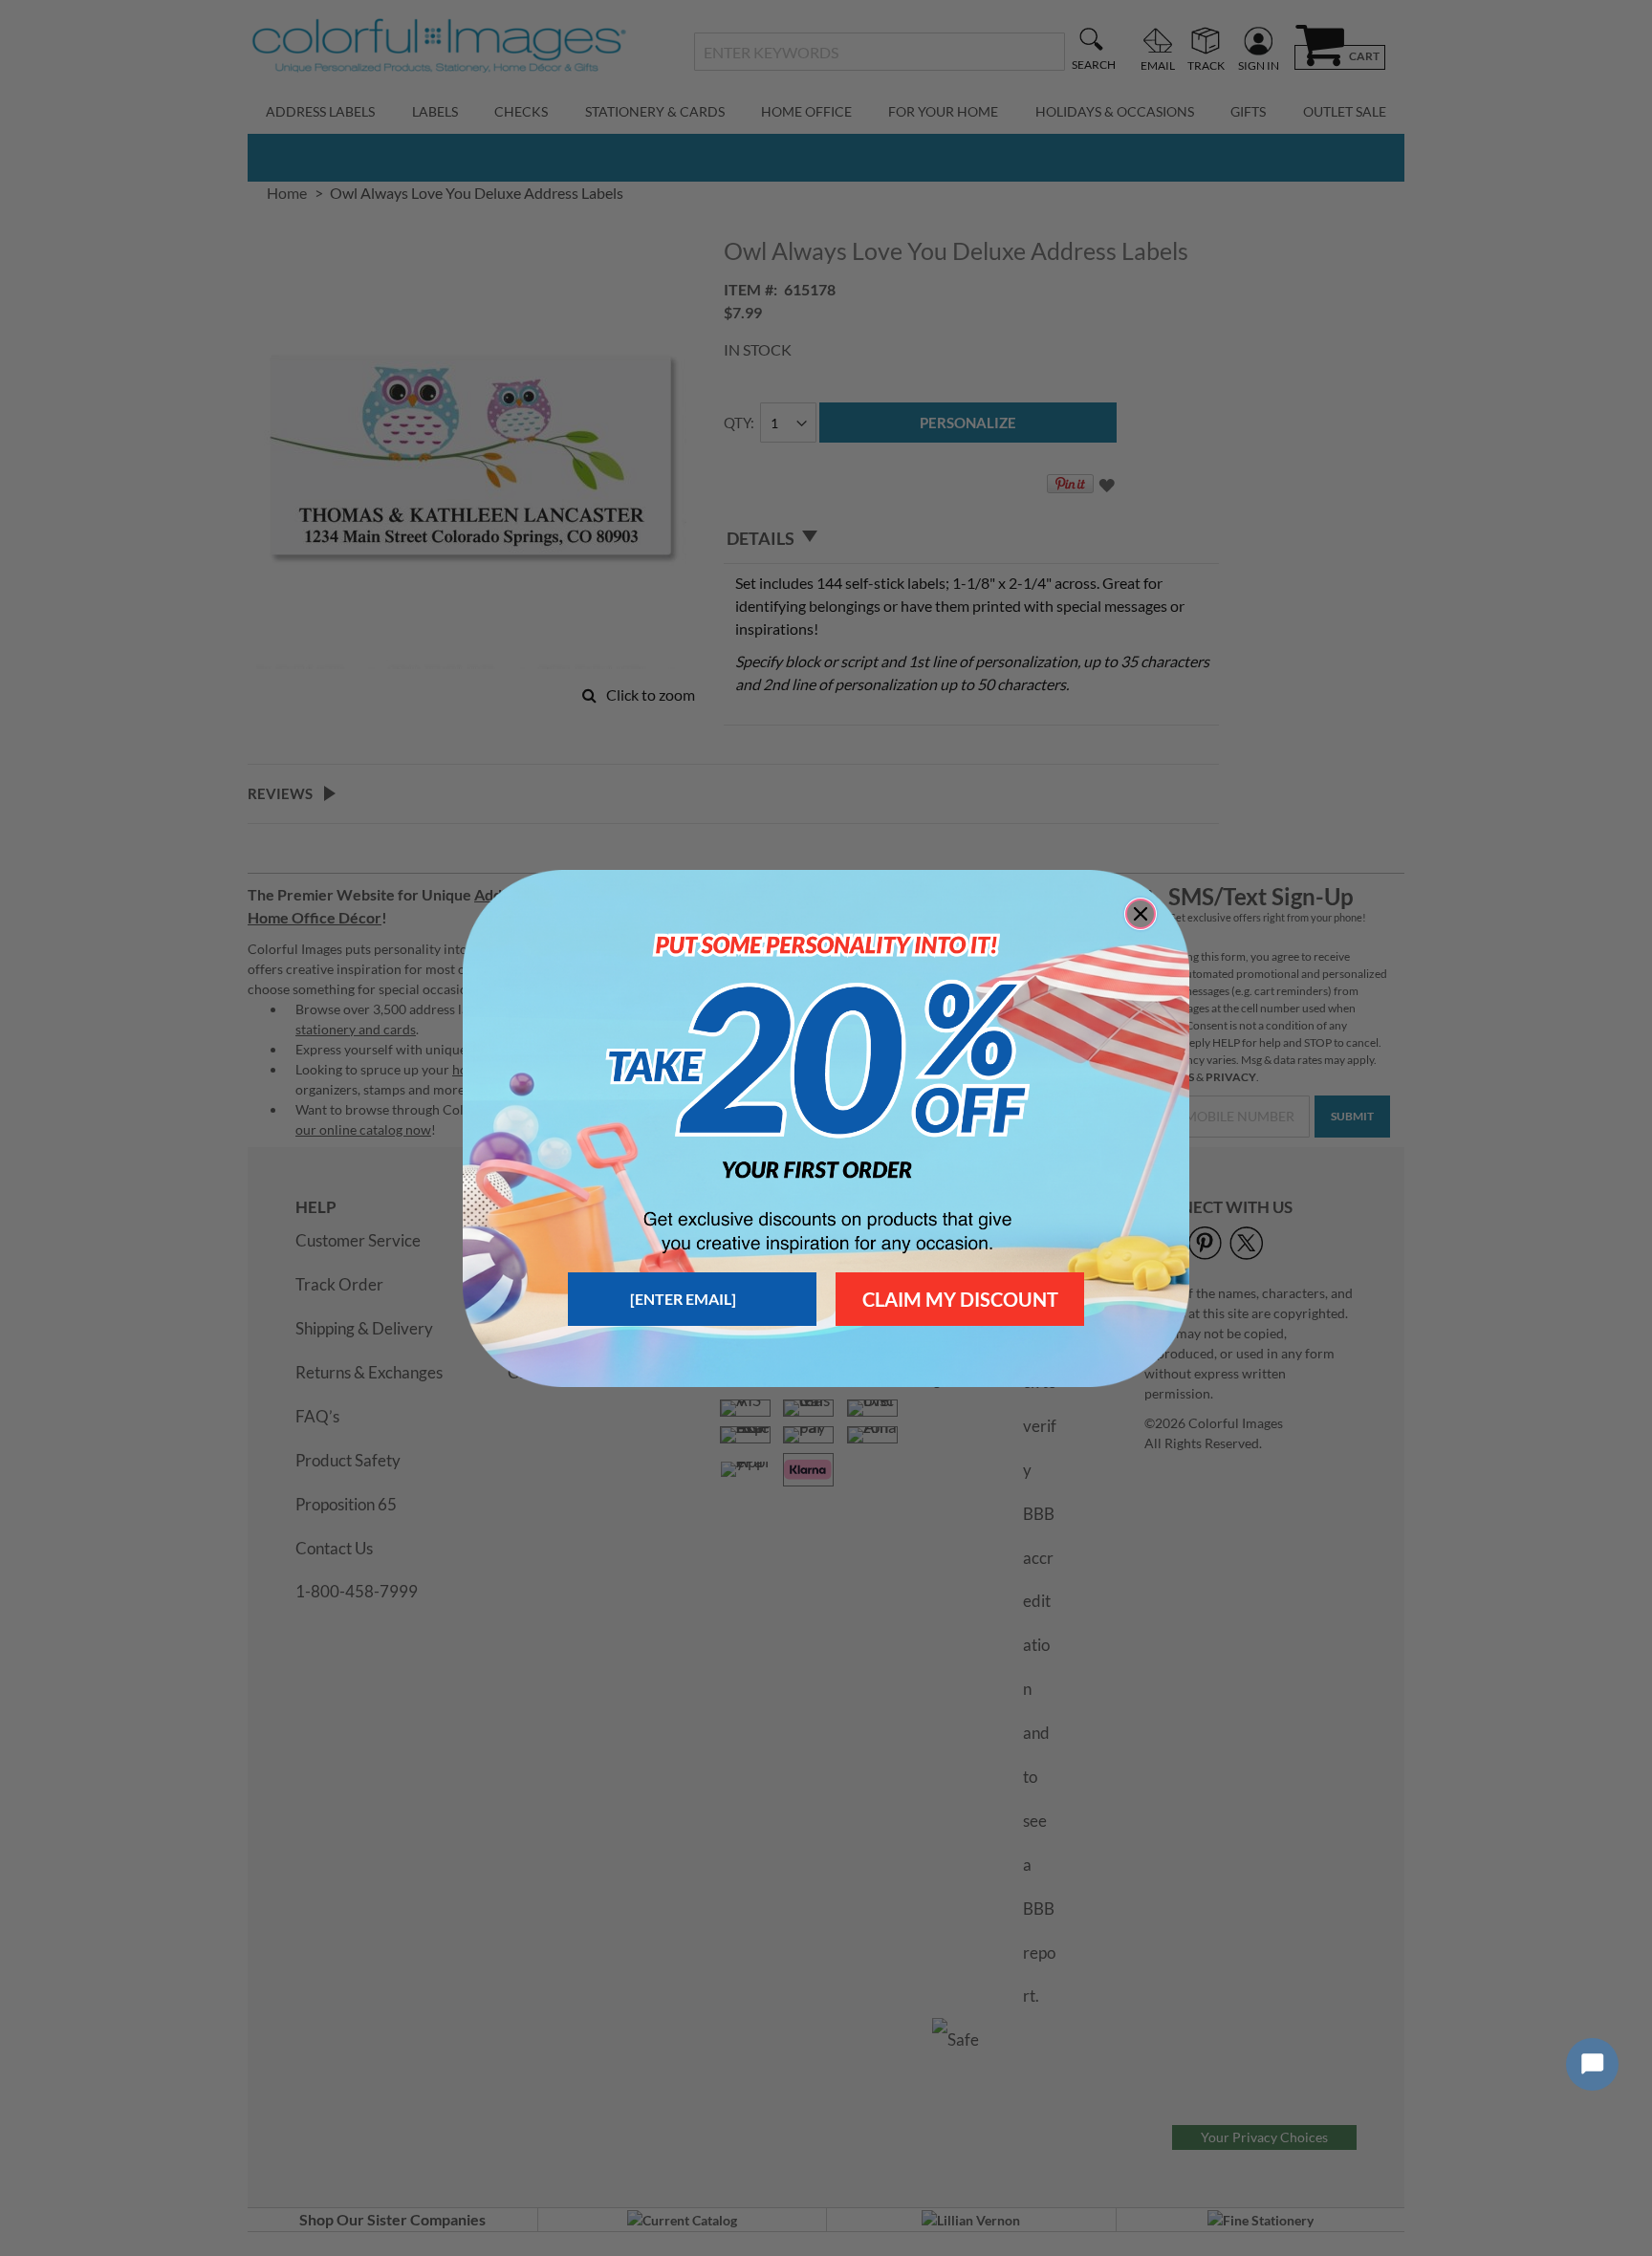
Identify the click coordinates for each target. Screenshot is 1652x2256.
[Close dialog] (1141, 914)
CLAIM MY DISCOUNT (960, 1299)
